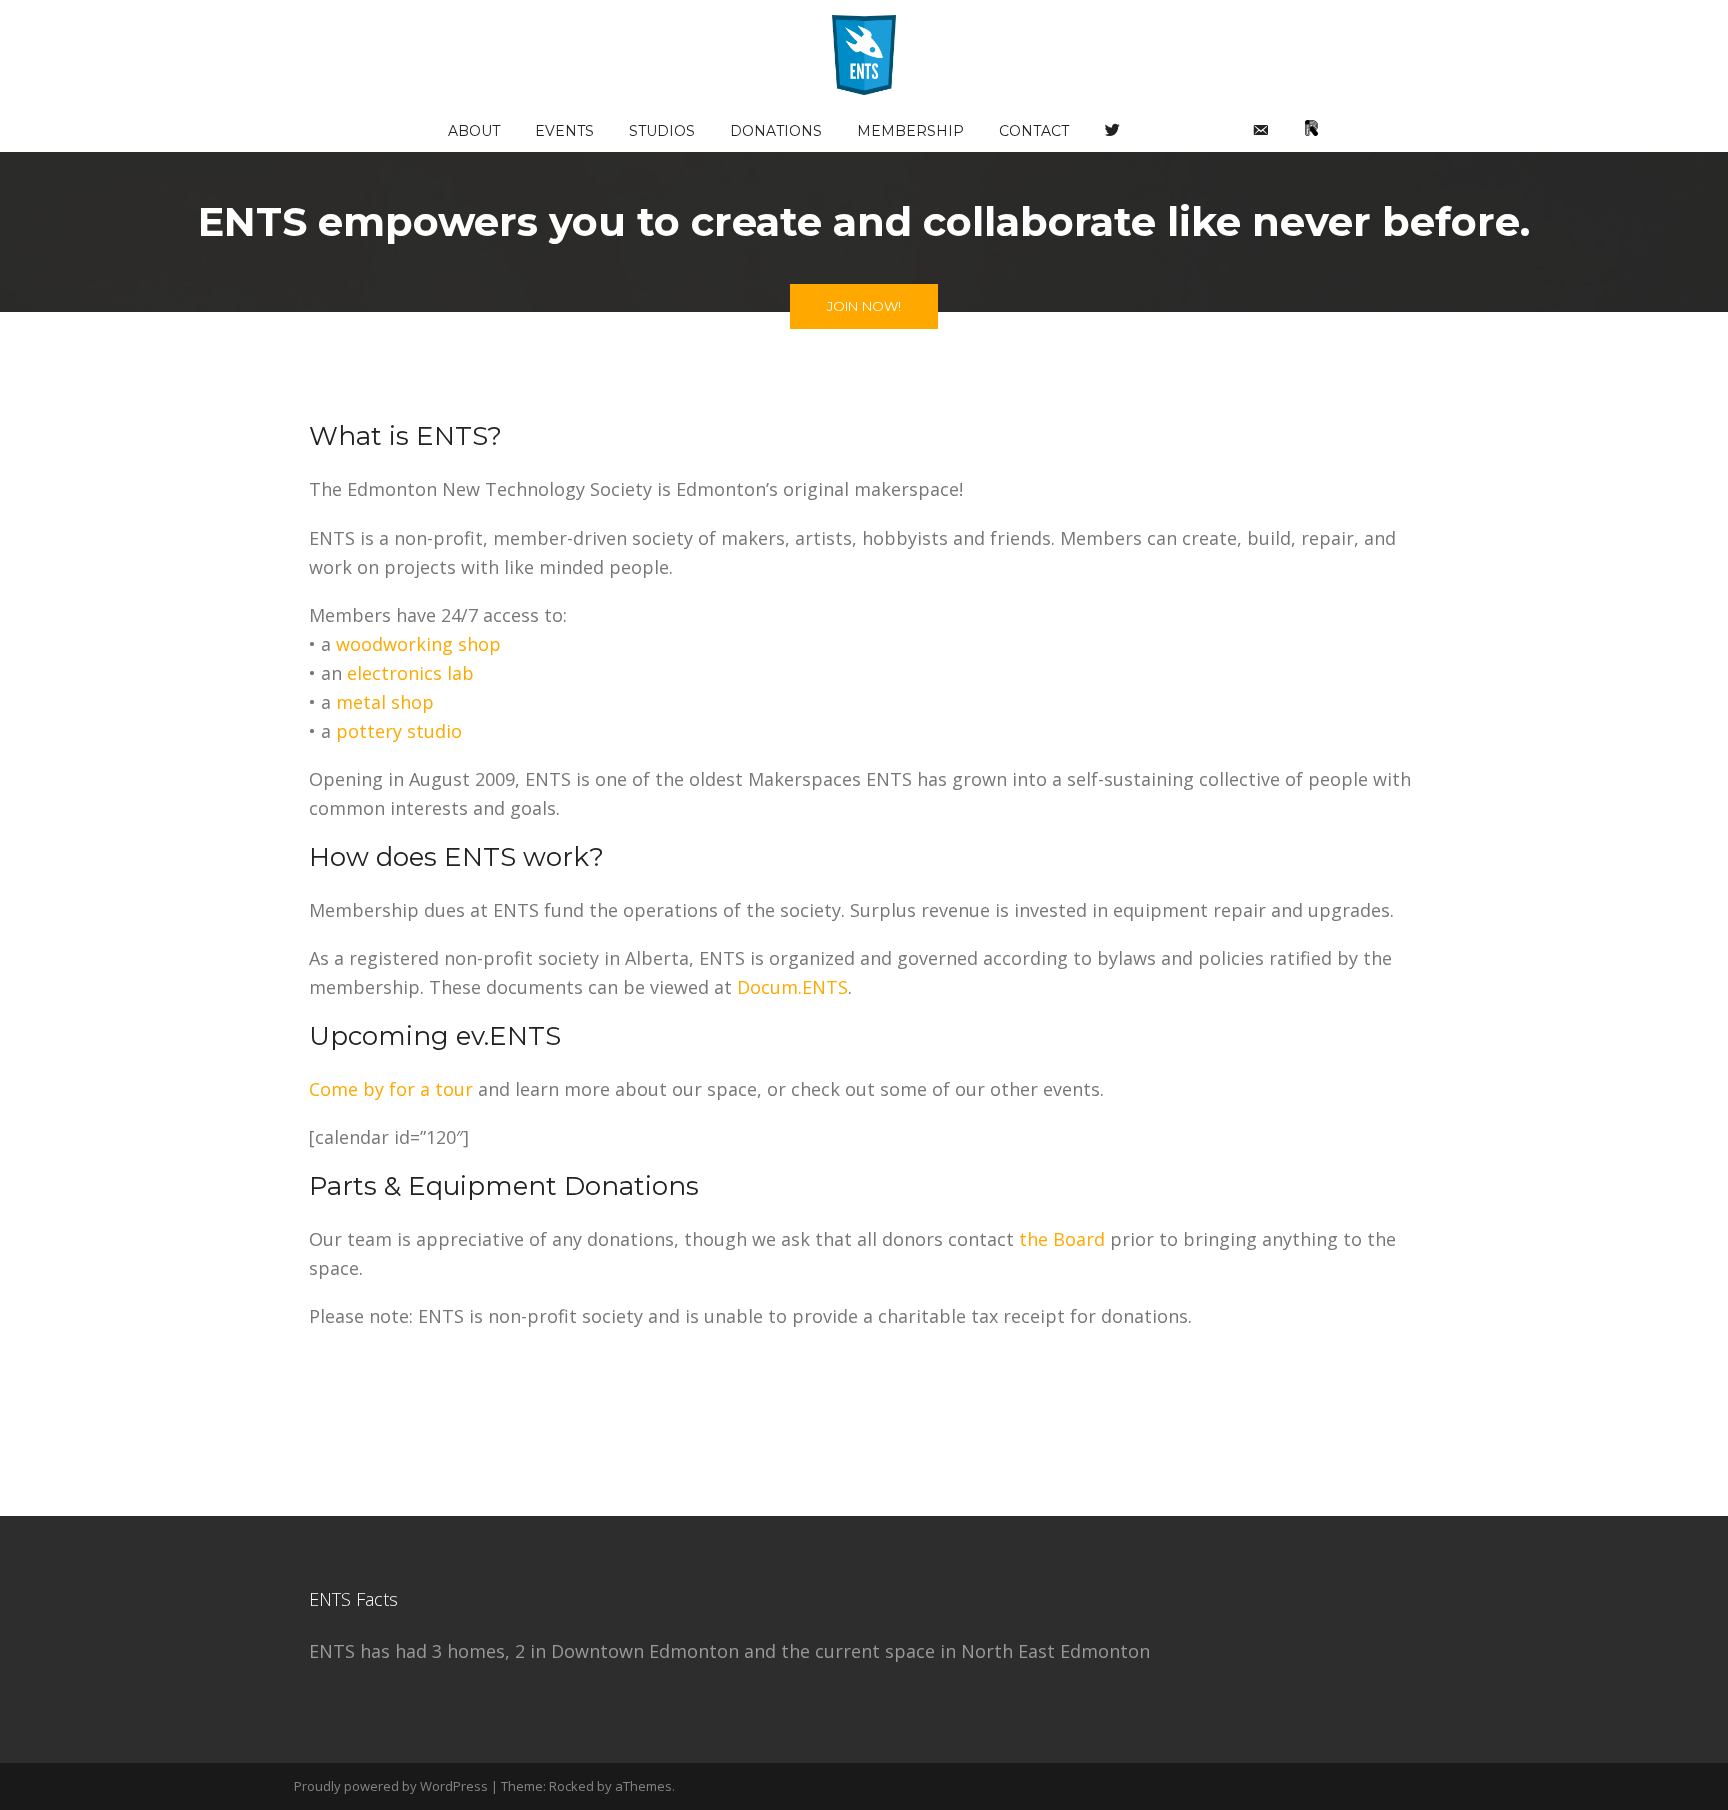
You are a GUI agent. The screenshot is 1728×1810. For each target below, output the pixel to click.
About (474, 131)
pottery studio (399, 731)
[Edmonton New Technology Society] (863, 53)
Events (564, 131)
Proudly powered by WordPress (391, 1786)
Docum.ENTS (792, 987)
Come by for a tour (391, 1089)
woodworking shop (418, 644)
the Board (1062, 1239)
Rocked (571, 1786)
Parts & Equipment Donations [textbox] (504, 1186)
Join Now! (864, 306)
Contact (1034, 131)
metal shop (385, 702)
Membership (910, 131)
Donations (776, 131)
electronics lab (410, 673)
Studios (662, 131)
